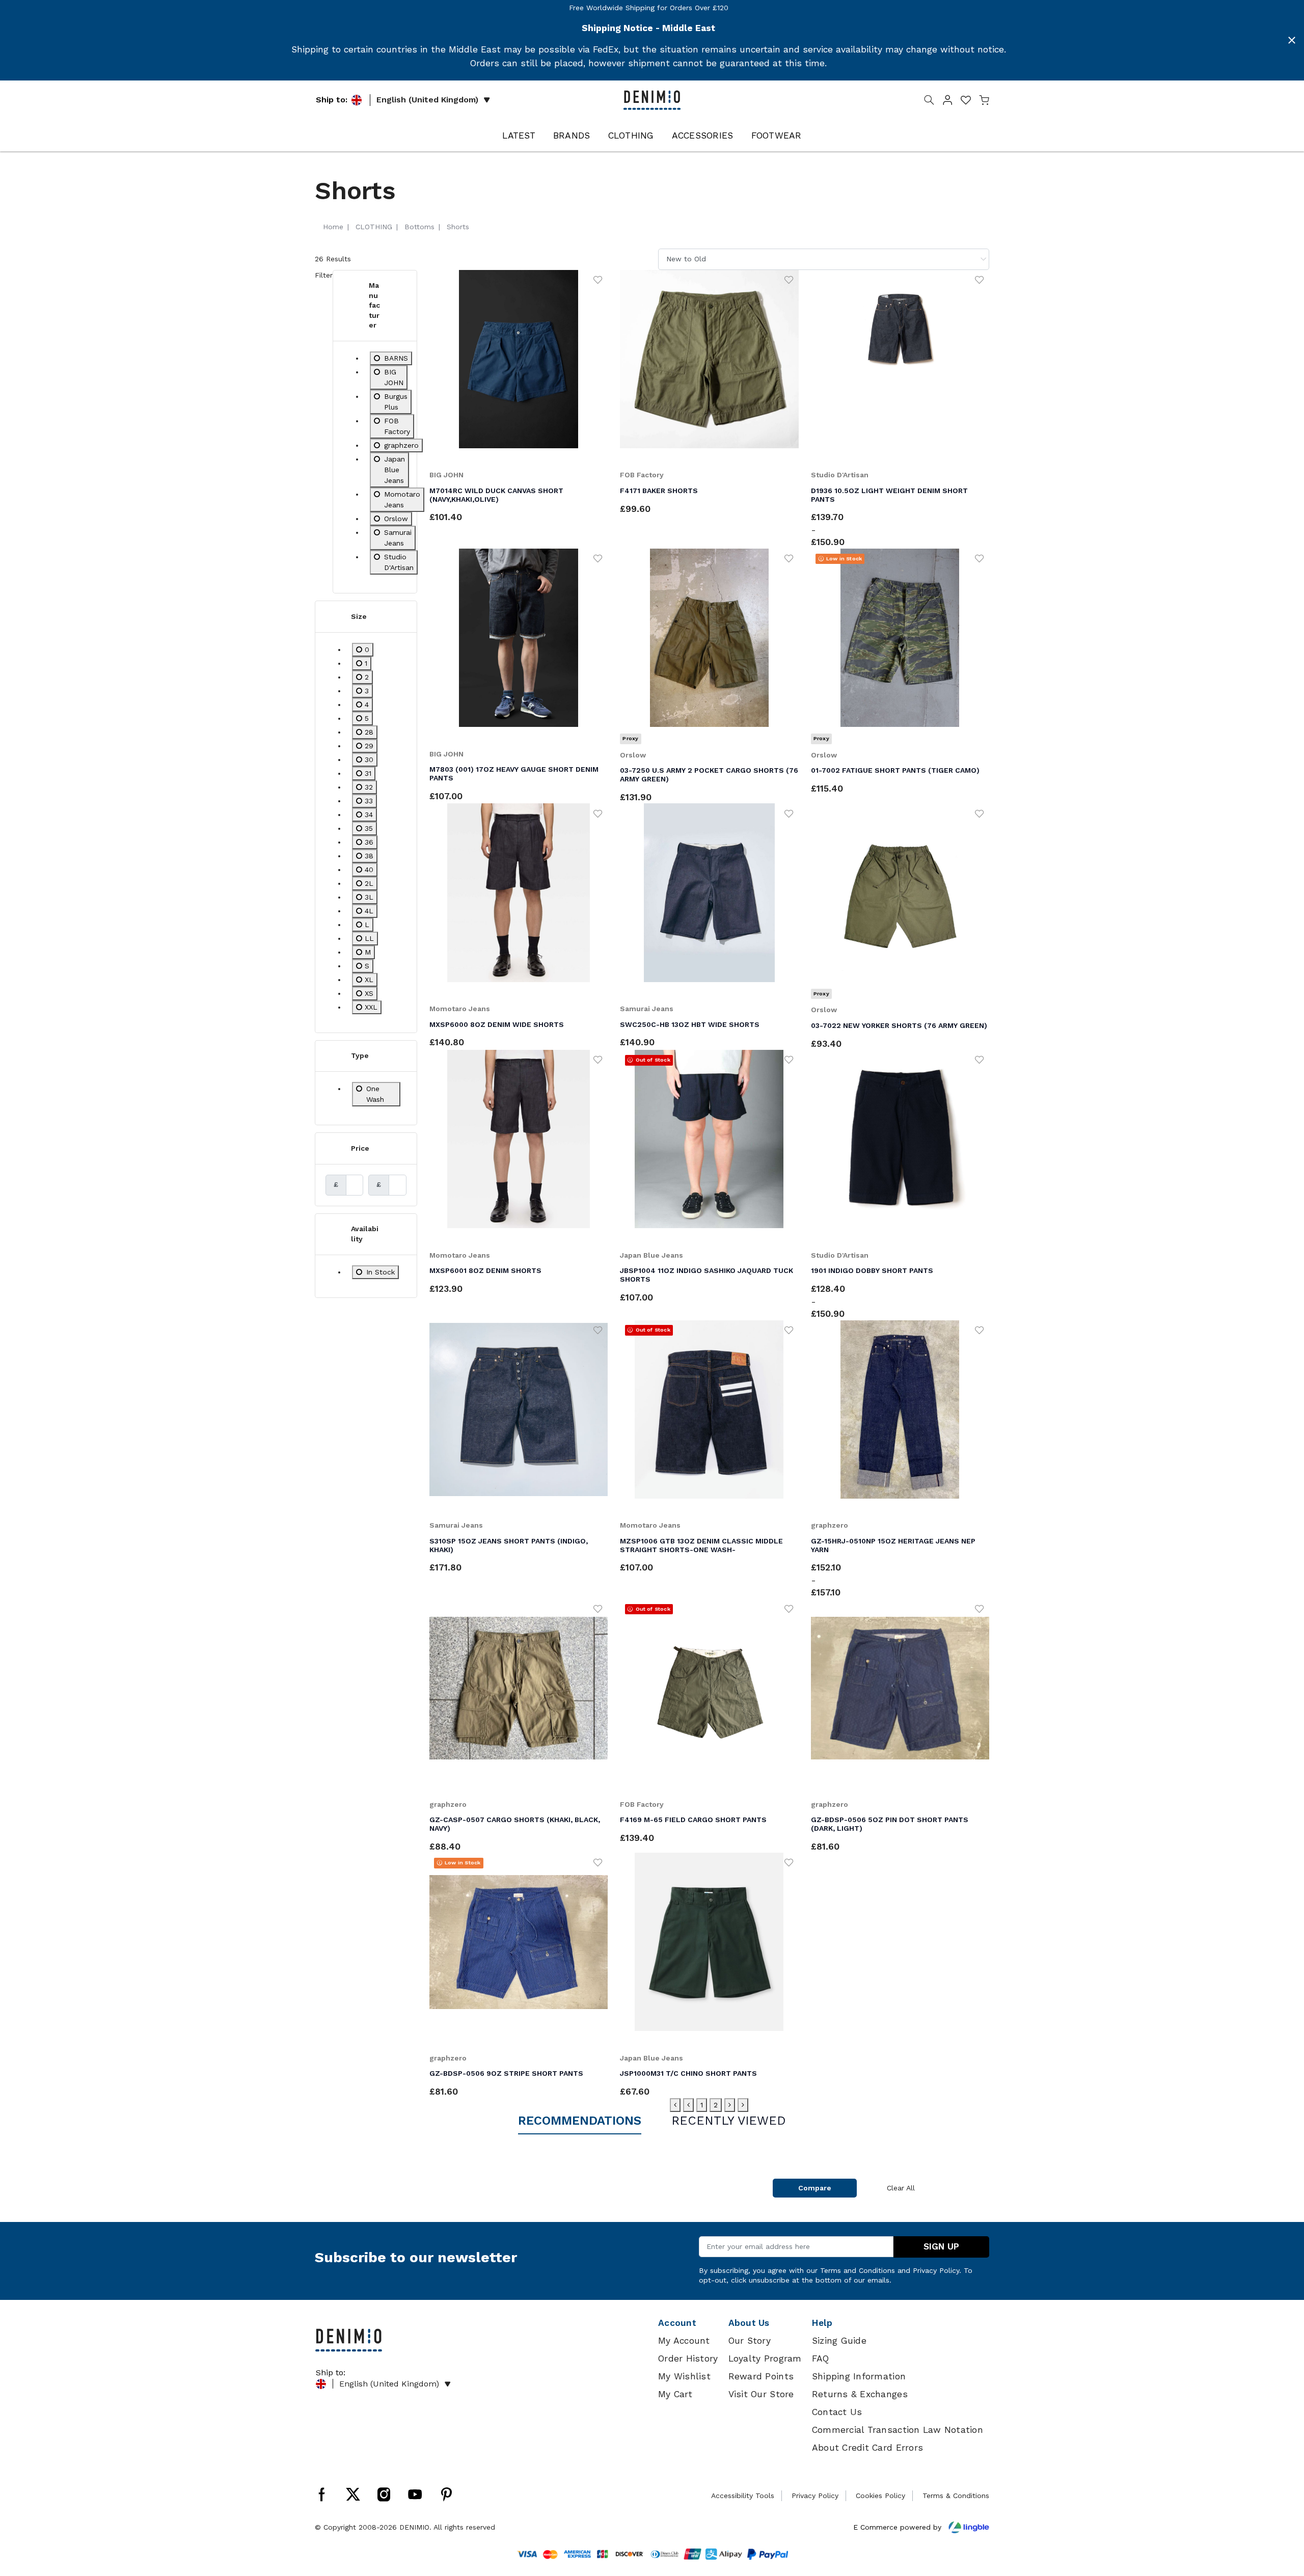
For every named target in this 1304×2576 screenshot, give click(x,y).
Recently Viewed (729, 2121)
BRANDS (572, 135)
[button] (947, 102)
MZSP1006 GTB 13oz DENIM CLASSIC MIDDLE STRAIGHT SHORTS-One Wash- (701, 1545)
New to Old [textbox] (686, 259)
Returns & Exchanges (860, 2394)
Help (822, 2323)
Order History (688, 2358)
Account (677, 2323)
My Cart (675, 2394)
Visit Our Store (761, 2394)
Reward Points (761, 2376)
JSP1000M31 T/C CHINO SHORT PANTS (688, 2073)
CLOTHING (631, 135)
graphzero (830, 1525)
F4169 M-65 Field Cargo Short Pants (693, 1820)
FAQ (821, 2358)
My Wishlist (684, 2376)
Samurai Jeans (647, 1009)
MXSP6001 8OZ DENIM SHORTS (485, 1270)
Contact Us (837, 2412)
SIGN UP (941, 2246)
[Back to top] (1281, 2515)
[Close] (1292, 40)
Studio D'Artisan (840, 475)
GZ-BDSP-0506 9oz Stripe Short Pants (506, 2073)
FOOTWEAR (777, 135)
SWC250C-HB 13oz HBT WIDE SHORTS (690, 1024)
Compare (815, 2188)
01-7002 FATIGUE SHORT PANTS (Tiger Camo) (895, 770)
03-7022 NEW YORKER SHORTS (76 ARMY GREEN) (899, 1025)
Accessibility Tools (743, 2496)
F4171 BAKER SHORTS (659, 491)
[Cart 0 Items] (984, 102)
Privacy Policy (936, 2270)
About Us (749, 2323)
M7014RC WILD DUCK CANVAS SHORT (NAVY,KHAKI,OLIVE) (496, 495)
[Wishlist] (598, 279)
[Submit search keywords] (929, 102)
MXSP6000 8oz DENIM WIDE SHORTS (497, 1024)
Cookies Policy (880, 2496)
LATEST (519, 135)
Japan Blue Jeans (651, 1255)
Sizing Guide (839, 2341)
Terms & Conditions (956, 2496)
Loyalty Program (765, 2358)
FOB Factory (642, 475)
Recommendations (580, 2121)
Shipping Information (859, 2376)
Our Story (750, 2341)
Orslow (633, 755)
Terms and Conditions (858, 2270)
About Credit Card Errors (867, 2448)
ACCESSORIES (703, 135)
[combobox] (824, 259)
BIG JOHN (446, 475)
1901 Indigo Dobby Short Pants (872, 1270)
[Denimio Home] (652, 99)
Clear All (901, 2188)
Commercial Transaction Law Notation (898, 2430)
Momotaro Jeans (460, 1009)
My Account (684, 2341)
